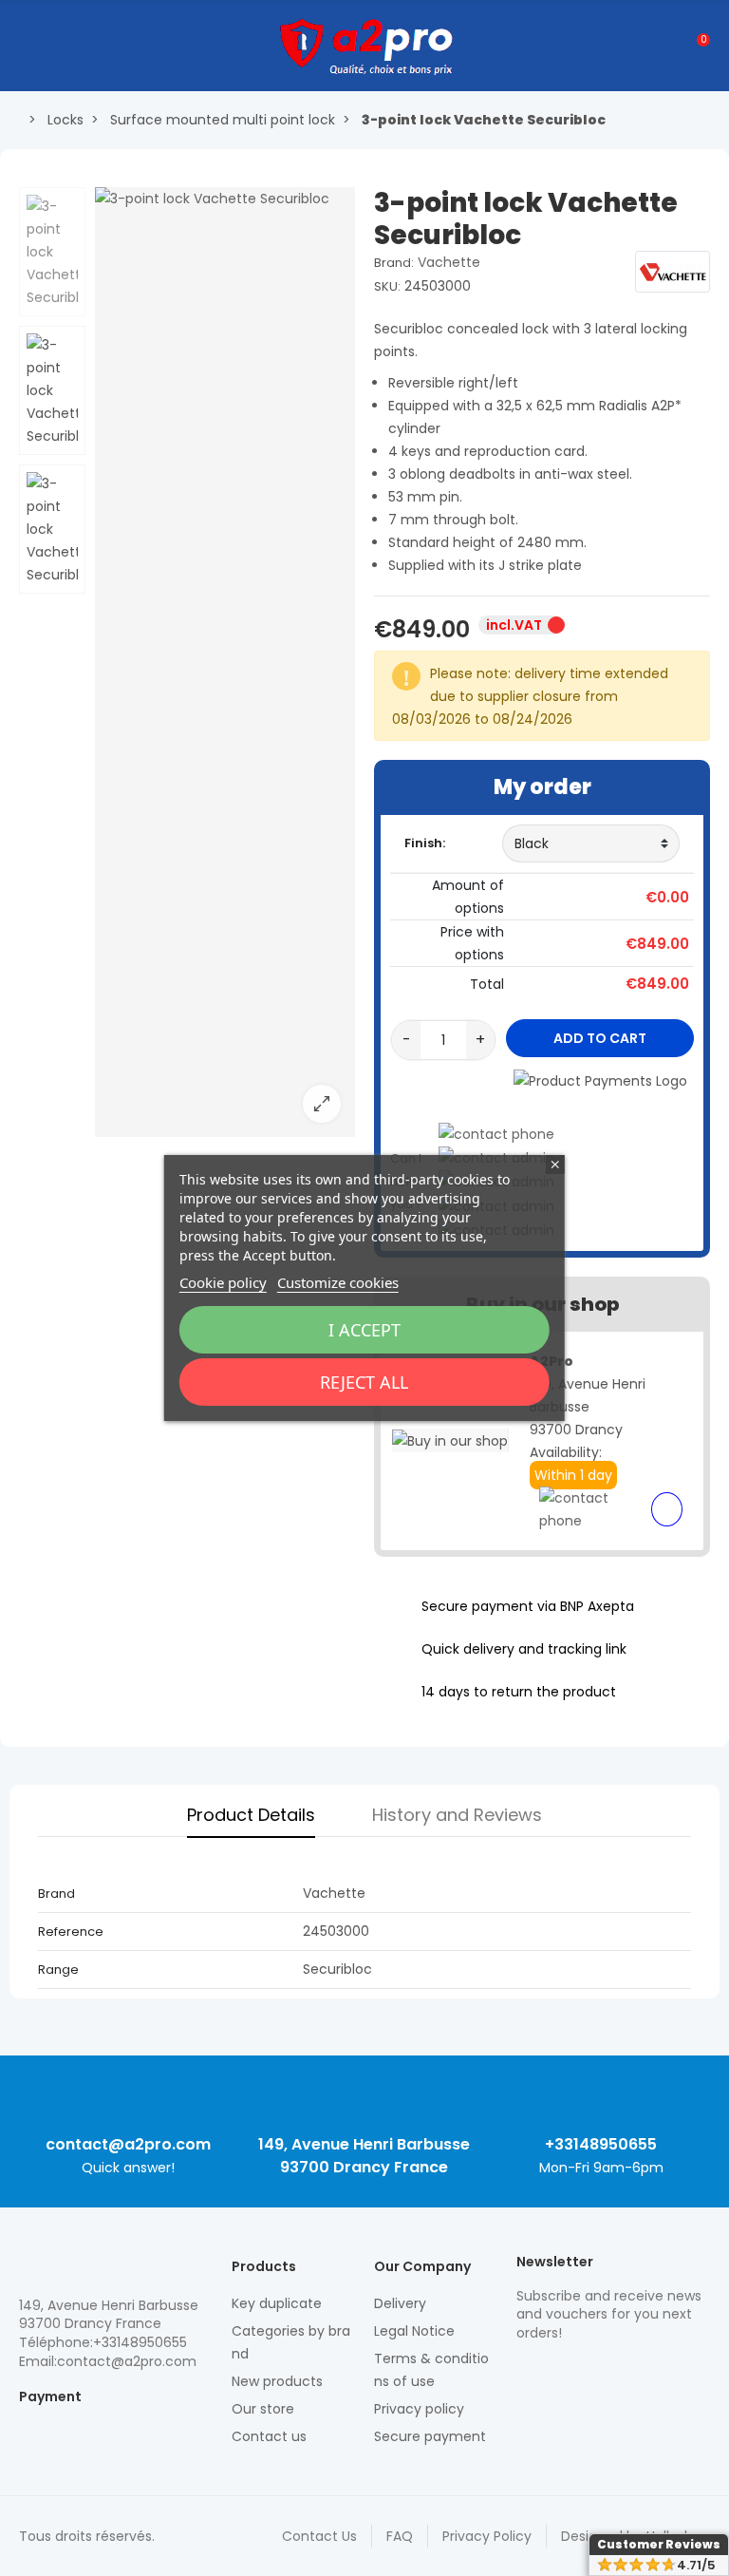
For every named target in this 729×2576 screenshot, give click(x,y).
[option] (225, 662)
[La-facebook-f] (626, 2374)
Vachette (449, 262)
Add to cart (600, 1038)
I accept (364, 1330)
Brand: (394, 263)
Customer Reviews (659, 2544)
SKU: (387, 286)
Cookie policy (223, 1282)
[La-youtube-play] (659, 2374)
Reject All (364, 1382)
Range (58, 1970)
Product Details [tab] (251, 1815)
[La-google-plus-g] (592, 2374)
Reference (71, 1932)
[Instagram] (559, 2374)
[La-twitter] (526, 2374)
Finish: (425, 843)
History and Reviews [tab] (457, 1815)
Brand (56, 1894)
